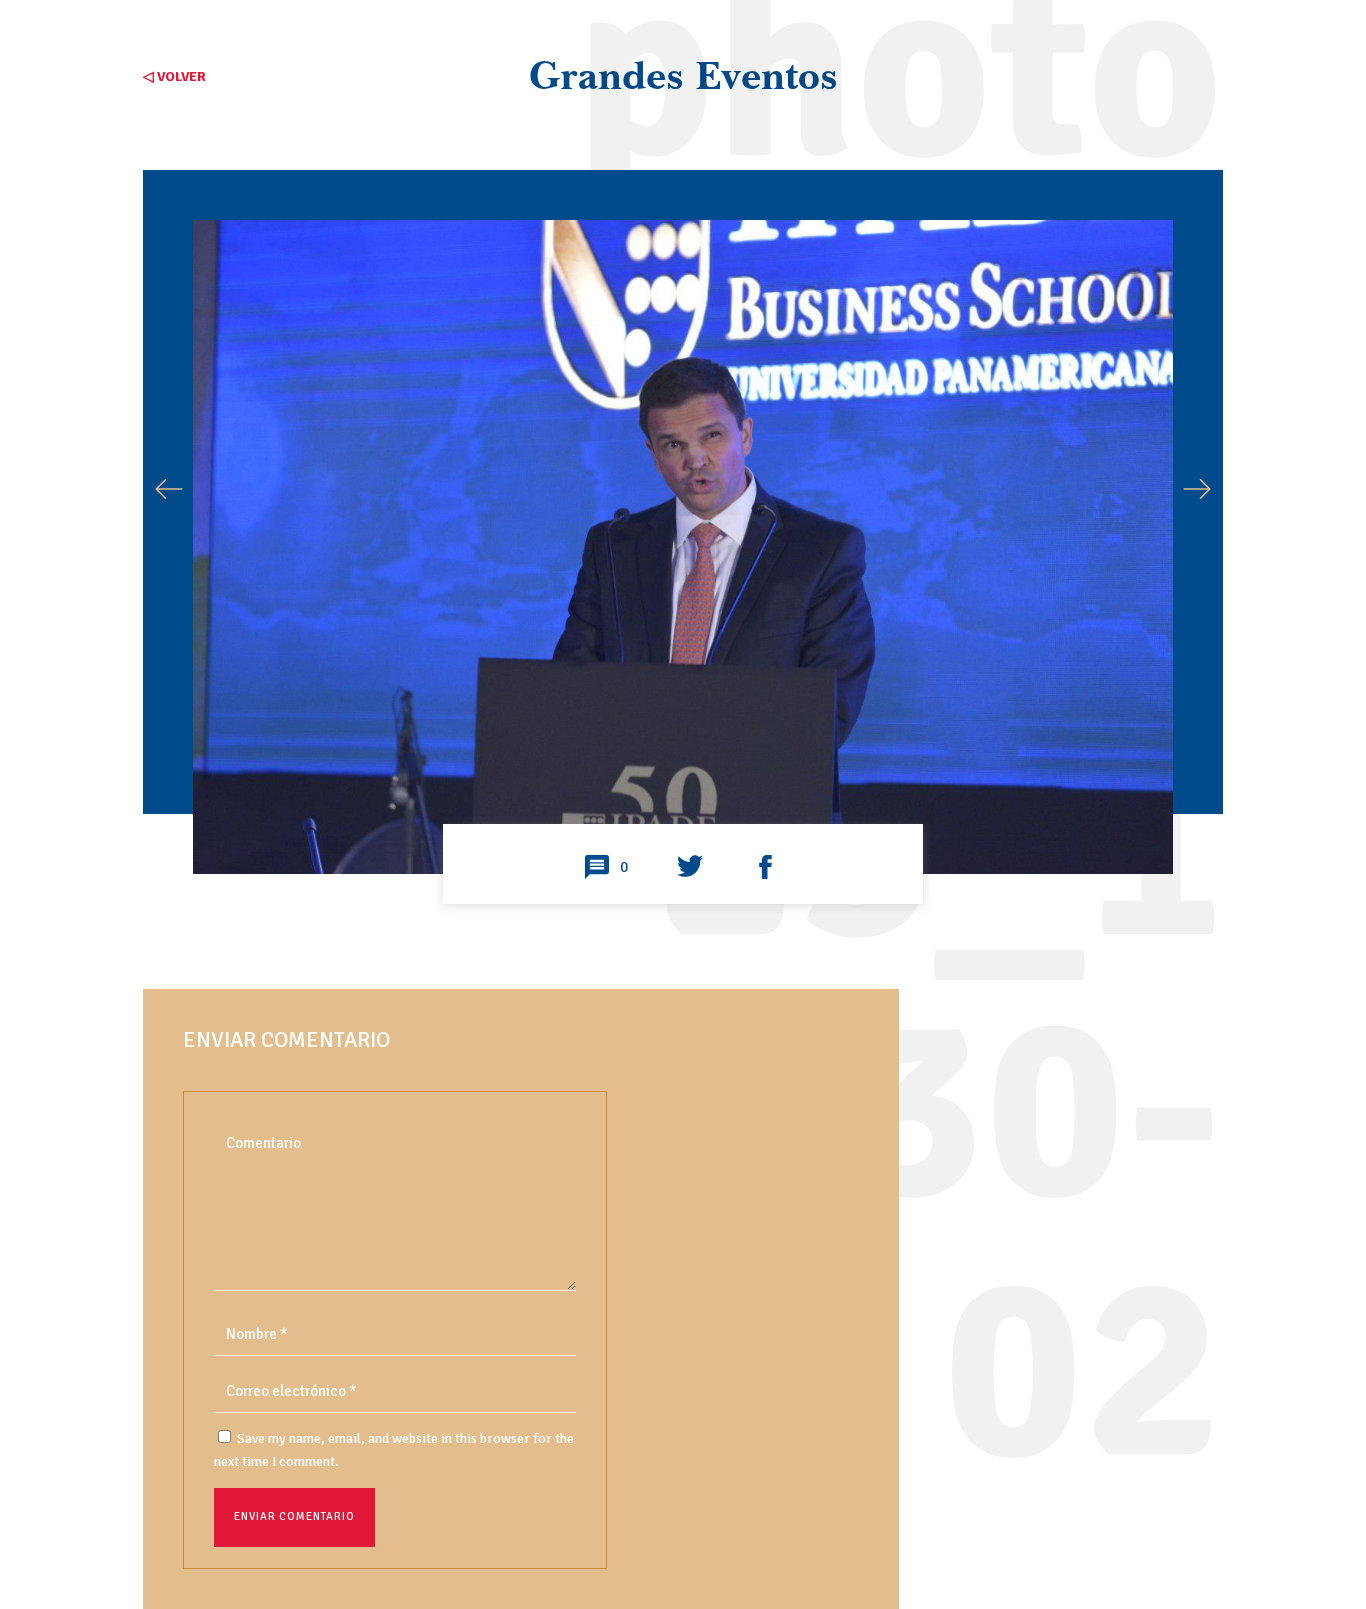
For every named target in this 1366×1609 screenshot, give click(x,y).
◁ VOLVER (174, 76)
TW (690, 868)
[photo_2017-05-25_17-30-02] (683, 801)
